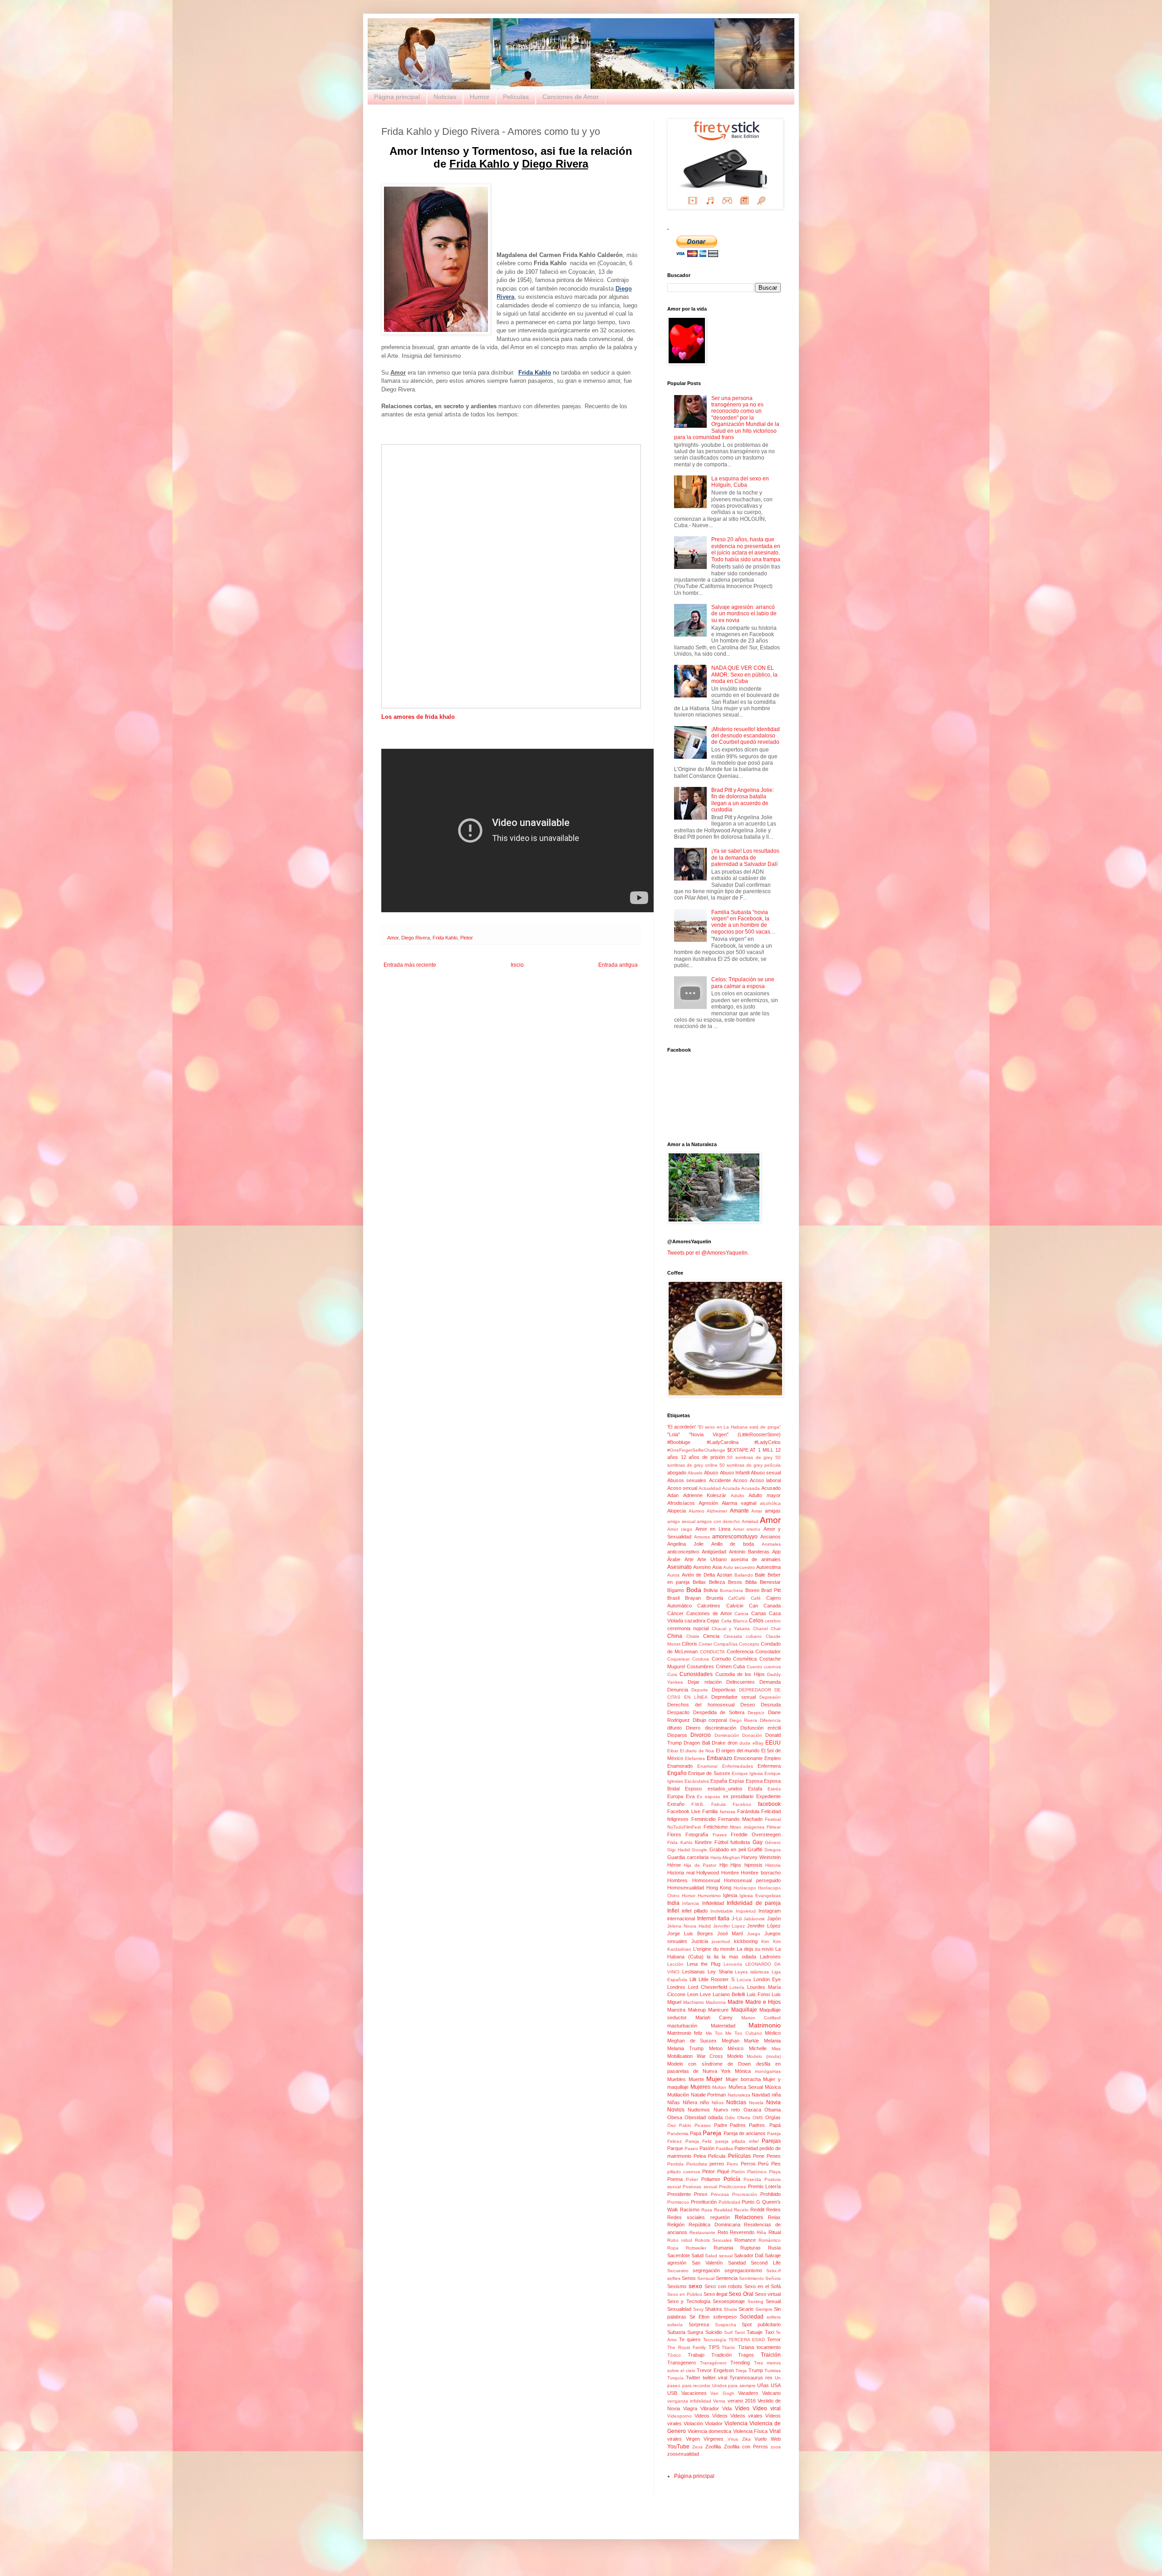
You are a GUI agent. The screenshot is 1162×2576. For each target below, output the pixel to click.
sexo (695, 2286)
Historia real (681, 1873)
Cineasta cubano (743, 1636)
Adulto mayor (765, 1495)
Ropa (673, 2248)
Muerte (696, 2079)
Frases (720, 1835)
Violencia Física (751, 2431)
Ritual (775, 2232)
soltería (675, 2325)
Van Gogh (722, 2393)
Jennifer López (764, 1926)
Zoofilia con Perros (746, 2447)
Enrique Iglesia (747, 1773)
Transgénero (713, 2363)
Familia (710, 1811)
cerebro (773, 1621)
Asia (717, 1567)
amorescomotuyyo (735, 1537)
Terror (774, 2339)
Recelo (741, 2210)
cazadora (695, 1621)
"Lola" (674, 1434)
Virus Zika (739, 2439)
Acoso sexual (682, 1488)
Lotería (737, 1987)
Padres (738, 2125)
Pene (759, 2156)
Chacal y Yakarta (731, 1629)
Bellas (699, 1582)
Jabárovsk (754, 1919)
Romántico (770, 2240)
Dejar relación (704, 1682)
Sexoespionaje (729, 2301)
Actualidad (710, 1488)
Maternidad (723, 2026)
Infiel (673, 1911)
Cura (672, 1674)
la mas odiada (739, 1957)
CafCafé (737, 1598)
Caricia (741, 1614)
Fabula (719, 1804)
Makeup (697, 2010)
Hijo (724, 1865)
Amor (393, 938)
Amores (702, 1537)
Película (717, 2156)
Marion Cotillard (761, 2018)
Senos (689, 2278)
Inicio (517, 965)
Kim (765, 1941)
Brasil (673, 1598)
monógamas (768, 2071)
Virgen (693, 2439)
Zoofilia (713, 2447)
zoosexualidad (683, 2454)
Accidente (720, 1480)
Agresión (708, 1503)
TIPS (714, 2347)
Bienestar (770, 1582)
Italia (724, 1918)
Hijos (736, 1865)
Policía (732, 2179)
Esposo (693, 1789)
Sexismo (677, 2286)
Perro (732, 2164)
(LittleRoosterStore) (759, 1434)
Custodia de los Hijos (740, 1674)
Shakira (713, 2309)
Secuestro (678, 2271)
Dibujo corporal (710, 1720)
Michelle (758, 2048)
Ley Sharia (720, 1972)
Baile (760, 1575)
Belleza (717, 1582)
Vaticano (771, 2393)
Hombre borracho (761, 1873)
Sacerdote (679, 2255)
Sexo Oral (741, 2294)
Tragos (746, 2355)
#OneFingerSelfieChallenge (696, 1450)
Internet (707, 1918)
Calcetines (709, 1606)
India (673, 1903)
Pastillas (724, 2148)
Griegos (773, 1850)
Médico (773, 2033)
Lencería (733, 1964)
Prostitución (704, 2202)
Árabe (674, 1559)
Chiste (693, 1636)
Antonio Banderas (749, 1552)
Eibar (673, 1751)
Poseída (752, 2179)
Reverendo (742, 2232)
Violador (714, 2423)
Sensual (706, 2278)
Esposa (754, 1781)
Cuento (754, 1667)
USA (776, 2385)
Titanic (729, 2347)
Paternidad (746, 2148)
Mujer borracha (743, 2079)
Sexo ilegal (715, 2294)
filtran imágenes (747, 1827)
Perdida (675, 2164)
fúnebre (703, 1842)
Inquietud (746, 1911)
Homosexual (706, 1880)
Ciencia (711, 1636)
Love (705, 1994)
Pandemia (678, 2133)
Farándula (748, 1811)
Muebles (677, 2079)
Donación (752, 1735)
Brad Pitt (771, 1590)
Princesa (720, 2194)
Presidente (679, 2194)
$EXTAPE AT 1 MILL (750, 1450)
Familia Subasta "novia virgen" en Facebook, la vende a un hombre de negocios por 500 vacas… (743, 922)
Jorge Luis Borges (690, 1933)
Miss (776, 2049)
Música (773, 2087)
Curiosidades (696, 1674)
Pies (776, 2164)
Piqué (723, 2171)
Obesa (675, 2117)
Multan (719, 2087)
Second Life (766, 2263)
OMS (758, 2118)
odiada (715, 2117)
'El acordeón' (682, 1427)
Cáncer (675, 1613)
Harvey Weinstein (761, 1857)
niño (704, 2102)
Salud (697, 2255)
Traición (771, 2355)
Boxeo (752, 1590)
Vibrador (710, 2408)
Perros (748, 2164)
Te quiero (690, 2339)
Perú (763, 2164)
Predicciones (732, 2187)
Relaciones (749, 2217)
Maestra (676, 2010)
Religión (676, 2225)
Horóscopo (745, 1888)
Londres (676, 1987)
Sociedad (752, 2317)
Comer (705, 1644)
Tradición (721, 2355)
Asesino (702, 1567)
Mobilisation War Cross (695, 2056)
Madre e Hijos (763, 2002)
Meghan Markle (741, 2041)
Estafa (755, 1789)
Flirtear (774, 1827)
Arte (689, 1559)
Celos (756, 1621)
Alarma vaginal (739, 1503)
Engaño (677, 1773)
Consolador (768, 1651)
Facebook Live (684, 1811)
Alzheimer (717, 1511)
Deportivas (724, 1690)
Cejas (713, 1621)
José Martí (730, 1933)
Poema (675, 2179)
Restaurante (702, 2232)
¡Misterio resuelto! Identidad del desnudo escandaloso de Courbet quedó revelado (746, 736)
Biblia (751, 1582)
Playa (775, 2172)
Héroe (674, 1865)
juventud (721, 1941)
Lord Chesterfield (708, 1987)
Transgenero (682, 2363)
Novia (773, 2102)
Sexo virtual (768, 2294)
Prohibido (771, 2194)
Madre (736, 2002)
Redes (773, 2210)
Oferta (744, 2118)
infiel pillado (695, 1911)
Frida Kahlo (445, 938)
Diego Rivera (416, 938)
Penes (774, 2156)
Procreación (745, 2194)
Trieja (741, 2371)
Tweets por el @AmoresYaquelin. (708, 1253)
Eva (690, 1796)
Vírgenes (714, 2439)
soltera (774, 2317)
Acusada (751, 1488)
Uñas (763, 2385)
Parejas (771, 2141)
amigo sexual (681, 1521)
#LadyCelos (768, 1442)
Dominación (727, 1735)
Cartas (759, 1613)
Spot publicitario (761, 2324)
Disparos (677, 1735)
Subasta (676, 2332)
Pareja (712, 2133)
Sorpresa (699, 2324)
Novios (676, 2110)
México (736, 2048)
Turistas (773, 2371)
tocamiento (769, 2347)
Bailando (744, 1575)
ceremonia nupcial (688, 1628)
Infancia (691, 1903)
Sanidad (737, 2263)
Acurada (731, 1488)
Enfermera (769, 1766)
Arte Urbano (712, 1559)
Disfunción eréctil (761, 1728)
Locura (744, 1980)
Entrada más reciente (410, 965)
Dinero (693, 1728)
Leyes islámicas (752, 1972)
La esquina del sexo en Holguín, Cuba (740, 482)
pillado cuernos (684, 2172)
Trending (740, 2363)
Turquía (675, 2378)
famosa (728, 1812)
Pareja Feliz (699, 2141)
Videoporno (679, 2416)
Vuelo (761, 2439)
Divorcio (701, 1735)
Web (776, 2439)
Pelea (700, 2156)
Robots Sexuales (714, 2240)
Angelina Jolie (685, 1544)
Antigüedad (714, 1552)
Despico (756, 1713)
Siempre (764, 2309)
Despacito (678, 1712)
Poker (692, 2179)
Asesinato (679, 1567)
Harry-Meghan (725, 1857)
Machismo (694, 2002)
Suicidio (714, 2332)
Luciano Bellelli (729, 1994)
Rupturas (751, 2248)
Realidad (723, 2210)
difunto (675, 1728)
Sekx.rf (773, 2271)
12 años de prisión (703, 1457)
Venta (719, 2401)
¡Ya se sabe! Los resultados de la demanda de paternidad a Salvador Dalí (745, 858)
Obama (773, 2110)
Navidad (761, 2095)
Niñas (674, 2102)
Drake (719, 1743)
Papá (696, 2133)
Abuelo (695, 1473)
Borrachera (731, 1590)
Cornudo (721, 1659)
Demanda (770, 1682)
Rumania (723, 2248)
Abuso (711, 1473)
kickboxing (746, 1941)
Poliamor (711, 2179)
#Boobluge (679, 1442)
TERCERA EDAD (747, 2340)
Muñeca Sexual (746, 2087)
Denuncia (678, 1690)
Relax (774, 2217)
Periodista (697, 2164)
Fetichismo (716, 1827)
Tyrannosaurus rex (751, 2378)
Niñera (690, 2102)
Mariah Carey (714, 2017)
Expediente (768, 1796)
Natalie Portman (709, 2095)
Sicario (746, 2309)
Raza (707, 2210)
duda (745, 1743)
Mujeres (700, 2087)
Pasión (707, 2148)
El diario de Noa (697, 1751)
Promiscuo (678, 2202)
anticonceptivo (683, 1552)
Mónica (743, 2071)
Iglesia (730, 1895)
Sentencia (727, 2278)
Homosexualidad (686, 1888)
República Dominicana (714, 2225)
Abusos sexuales (687, 1480)
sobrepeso (725, 2317)
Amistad (750, 1521)
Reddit (757, 2210)
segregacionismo (743, 2270)
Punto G (751, 2202)
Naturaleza (739, 2095)
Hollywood (708, 1873)
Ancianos (771, 1537)
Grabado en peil (728, 1849)
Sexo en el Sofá (763, 2286)
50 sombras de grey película (750, 1465)
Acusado (771, 1488)
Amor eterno (747, 1529)
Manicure (718, 2010)
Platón (738, 2172)
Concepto (749, 1644)
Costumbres (700, 1666)
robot (687, 2240)
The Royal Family (687, 2347)
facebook (769, 1804)
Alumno (697, 1511)
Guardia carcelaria (688, 1857)
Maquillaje (744, 2010)
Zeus (697, 2447)
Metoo (716, 2048)
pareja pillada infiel (737, 2141)
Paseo (691, 2148)
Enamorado (680, 1766)
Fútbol (721, 1842)
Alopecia (677, 1511)
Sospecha (726, 2325)
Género (773, 1842)
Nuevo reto (727, 2110)
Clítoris (689, 1644)
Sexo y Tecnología (689, 2301)
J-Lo (737, 1918)
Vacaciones (694, 2393)
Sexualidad (679, 2309)
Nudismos (699, 2110)
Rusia (774, 2248)
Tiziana (746, 2347)
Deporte (700, 1690)
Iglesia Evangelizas (760, 1896)
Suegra (695, 2332)
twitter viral (715, 2378)
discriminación (721, 1728)
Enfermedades (738, 1766)
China (675, 1636)
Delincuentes (741, 1682)
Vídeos (720, 2416)
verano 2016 (742, 2401)
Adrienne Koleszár (705, 1495)
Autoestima (768, 1567)
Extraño (676, 1804)
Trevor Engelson (715, 2370)
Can (753, 1606)
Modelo (735, 2056)
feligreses (678, 1819)
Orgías (773, 2117)
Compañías (726, 1644)
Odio (730, 2118)
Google (699, 1850)
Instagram (770, 1911)
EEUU (773, 1743)
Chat (776, 1629)
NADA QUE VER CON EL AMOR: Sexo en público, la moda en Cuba (744, 675)
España (719, 1781)
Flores (674, 1834)
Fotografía (697, 1834)
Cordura (701, 1659)
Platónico (757, 2172)
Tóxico (674, 2355)
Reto (723, 2232)
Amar (757, 1511)
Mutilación (678, 2095)
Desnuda (771, 1705)
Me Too (714, 2033)
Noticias (445, 97)
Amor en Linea (713, 1529)
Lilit (693, 1979)
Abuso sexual (766, 1473)
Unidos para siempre (734, 2386)
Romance (745, 2240)
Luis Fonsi (758, 1994)
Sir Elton (699, 2317)
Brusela (715, 1598)
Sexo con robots (723, 2286)
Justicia (700, 1941)
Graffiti (755, 1849)
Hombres (677, 1880)
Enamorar (707, 1766)
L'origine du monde (714, 1949)
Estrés (774, 1789)
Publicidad (729, 2202)
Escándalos (697, 1781)
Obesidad (695, 2117)
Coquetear (678, 1659)
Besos (735, 1582)
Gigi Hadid (679, 1850)
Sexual (773, 2301)
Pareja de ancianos (745, 2133)
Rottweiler (696, 2248)
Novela (756, 2103)
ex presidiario (739, 1796)
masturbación (682, 2026)
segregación (706, 2270)
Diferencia (770, 1720)
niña (776, 2095)
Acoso (740, 1480)
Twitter (693, 2378)
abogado (677, 1473)
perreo (717, 2164)
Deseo (748, 1705)
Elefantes (695, 1758)
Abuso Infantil (735, 1473)
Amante (739, 1511)
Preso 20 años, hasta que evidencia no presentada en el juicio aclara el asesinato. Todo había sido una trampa (746, 549)
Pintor (467, 938)
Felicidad (771, 1811)
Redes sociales (686, 2217)
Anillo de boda (733, 1544)
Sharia (730, 2309)
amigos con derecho (718, 1521)
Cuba (739, 1666)
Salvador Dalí (749, 2255)
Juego (754, 1934)
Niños (718, 2103)
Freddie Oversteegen (756, 1834)
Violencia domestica (710, 2431)
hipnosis (753, 1865)
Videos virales (746, 2416)
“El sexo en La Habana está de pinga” (739, 1427)
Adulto (738, 1496)
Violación (693, 2423)
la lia (713, 1957)
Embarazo (719, 1758)
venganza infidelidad (689, 2401)
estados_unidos (725, 1789)
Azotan (724, 1575)
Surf (728, 2332)
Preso (701, 2194)
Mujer (714, 2079)
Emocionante (748, 1758)
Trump (756, 2370)
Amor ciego (680, 1529)
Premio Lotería (764, 2186)
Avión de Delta (698, 1575)
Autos (673, 1575)
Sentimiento (751, 2278)
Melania (772, 2041)
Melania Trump (685, 2048)
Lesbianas (694, 1972)
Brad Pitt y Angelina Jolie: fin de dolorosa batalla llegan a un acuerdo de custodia (743, 800)
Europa (675, 1796)
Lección (675, 1964)
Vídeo (742, 2408)
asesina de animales (756, 1559)
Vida (727, 2408)
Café (756, 1598)
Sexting (756, 2302)
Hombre (730, 1873)
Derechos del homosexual (701, 1705)
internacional (681, 1918)
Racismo (690, 2210)
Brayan (693, 1598)
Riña (761, 2232)
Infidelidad (713, 1903)
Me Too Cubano (744, 2033)
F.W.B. (698, 1804)
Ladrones (770, 1957)
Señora (773, 2278)
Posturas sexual (700, 2187)
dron (733, 1743)
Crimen (724, 1666)
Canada (772, 1606)
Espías (737, 1781)
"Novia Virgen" (709, 1434)
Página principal (397, 97)
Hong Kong (719, 1888)
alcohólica (770, 1503)
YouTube (678, 2447)
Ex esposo (709, 1797)
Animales (771, 1544)
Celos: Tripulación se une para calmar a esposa (743, 983)
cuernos (772, 1667)
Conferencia (740, 1651)
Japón (774, 1918)
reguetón (720, 2217)
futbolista (740, 1842)
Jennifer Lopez (729, 1926)
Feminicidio (704, 1819)
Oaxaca (752, 2110)
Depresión (770, 1697)
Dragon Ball (697, 1743)
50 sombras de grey (750, 1457)
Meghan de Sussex (692, 2041)
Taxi (769, 2332)
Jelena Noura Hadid (689, 1926)
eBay (758, 1743)
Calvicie (735, 1606)
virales (675, 2439)
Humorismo (709, 1896)
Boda (694, 1590)
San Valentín (707, 2263)
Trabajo (696, 2355)
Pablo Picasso (695, 2125)
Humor (480, 97)
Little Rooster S (716, 1979)
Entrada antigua (618, 965)
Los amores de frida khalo (418, 717)
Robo (673, 2240)
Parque (675, 2148)
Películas (516, 97)
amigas (773, 1511)
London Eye (767, 1979)
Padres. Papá (765, 2125)
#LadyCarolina (723, 1442)
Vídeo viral (767, 2408)
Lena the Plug (704, 1964)
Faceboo (742, 1804)
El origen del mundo (738, 1750)
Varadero (748, 2393)
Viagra (690, 2408)
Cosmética (745, 1659)
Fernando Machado (740, 1819)
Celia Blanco (734, 1621)
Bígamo (676, 1590)
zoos (776, 2447)
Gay (758, 1842)
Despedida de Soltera (719, 1712)
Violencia (736, 2423)
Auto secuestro (739, 1567)
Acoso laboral (765, 1480)
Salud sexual (719, 2256)
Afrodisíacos (681, 1503)
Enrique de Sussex (709, 1773)
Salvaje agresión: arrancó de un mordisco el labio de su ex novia (744, 614)
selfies (674, 2278)
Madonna (716, 2002)
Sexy (698, 2309)
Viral (775, 2431)
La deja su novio (755, 1949)
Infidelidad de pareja (754, 1903)
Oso (672, 2125)
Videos (702, 2416)
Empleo (773, 1758)
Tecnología (715, 2340)
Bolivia (711, 1590)
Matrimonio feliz (685, 2033)
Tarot (740, 2332)
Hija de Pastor (700, 1865)
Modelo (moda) (764, 2056)
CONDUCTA (712, 1652)
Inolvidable (722, 1911)
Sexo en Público (685, 2294)
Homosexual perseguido (752, 1880)
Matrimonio (765, 2025)
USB (672, 2393)
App (776, 1552)
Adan (673, 1495)
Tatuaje (755, 2332)
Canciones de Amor (571, 97)
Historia (773, 1865)
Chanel (761, 1629)
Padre (721, 2125)
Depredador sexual (734, 1697)
